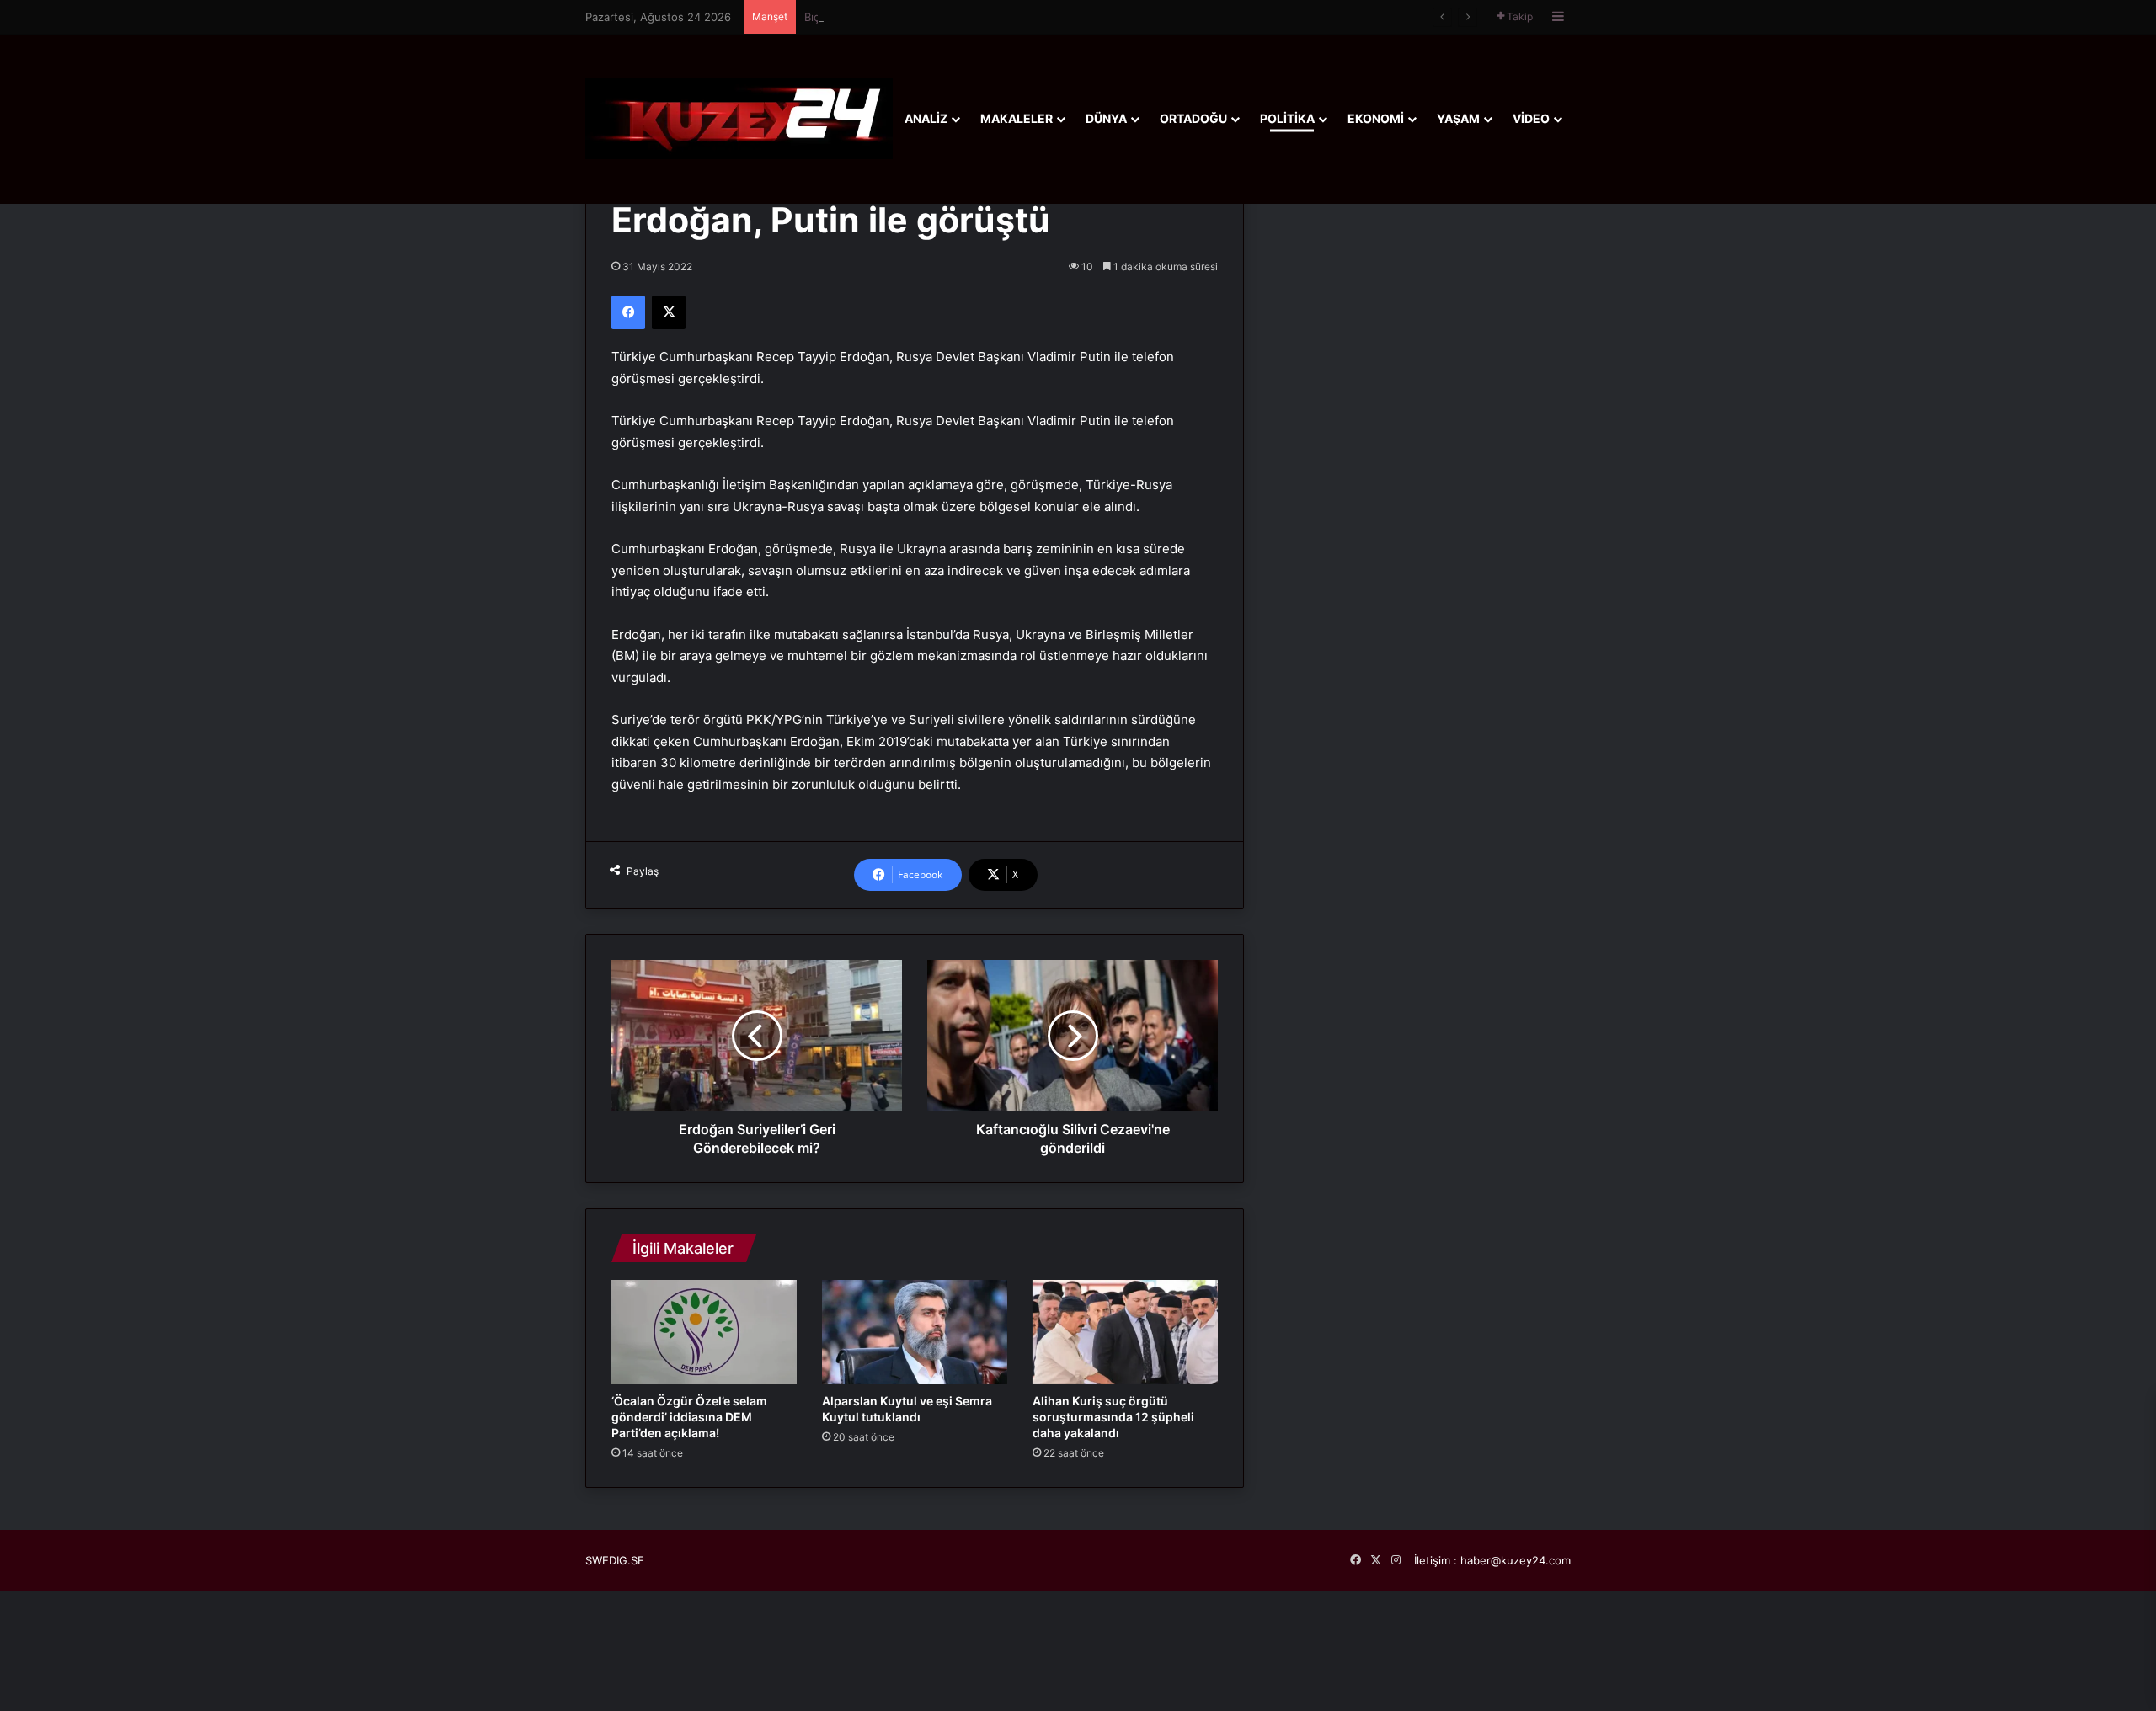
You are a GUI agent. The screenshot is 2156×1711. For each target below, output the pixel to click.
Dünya (1106, 118)
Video (1531, 118)
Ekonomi (1376, 118)
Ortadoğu (1193, 118)
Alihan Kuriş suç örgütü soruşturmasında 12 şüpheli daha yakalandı (1113, 1417)
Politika (1287, 118)
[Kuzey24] (739, 118)
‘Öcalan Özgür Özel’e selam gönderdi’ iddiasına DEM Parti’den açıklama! (689, 1417)
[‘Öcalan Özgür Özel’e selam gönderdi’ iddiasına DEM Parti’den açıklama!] (704, 1332)
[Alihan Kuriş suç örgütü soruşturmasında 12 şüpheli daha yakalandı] (1125, 1332)
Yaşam (1458, 118)
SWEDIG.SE (615, 1560)
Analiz (926, 118)
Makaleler (1017, 118)
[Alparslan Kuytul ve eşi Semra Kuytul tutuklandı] (915, 1332)
